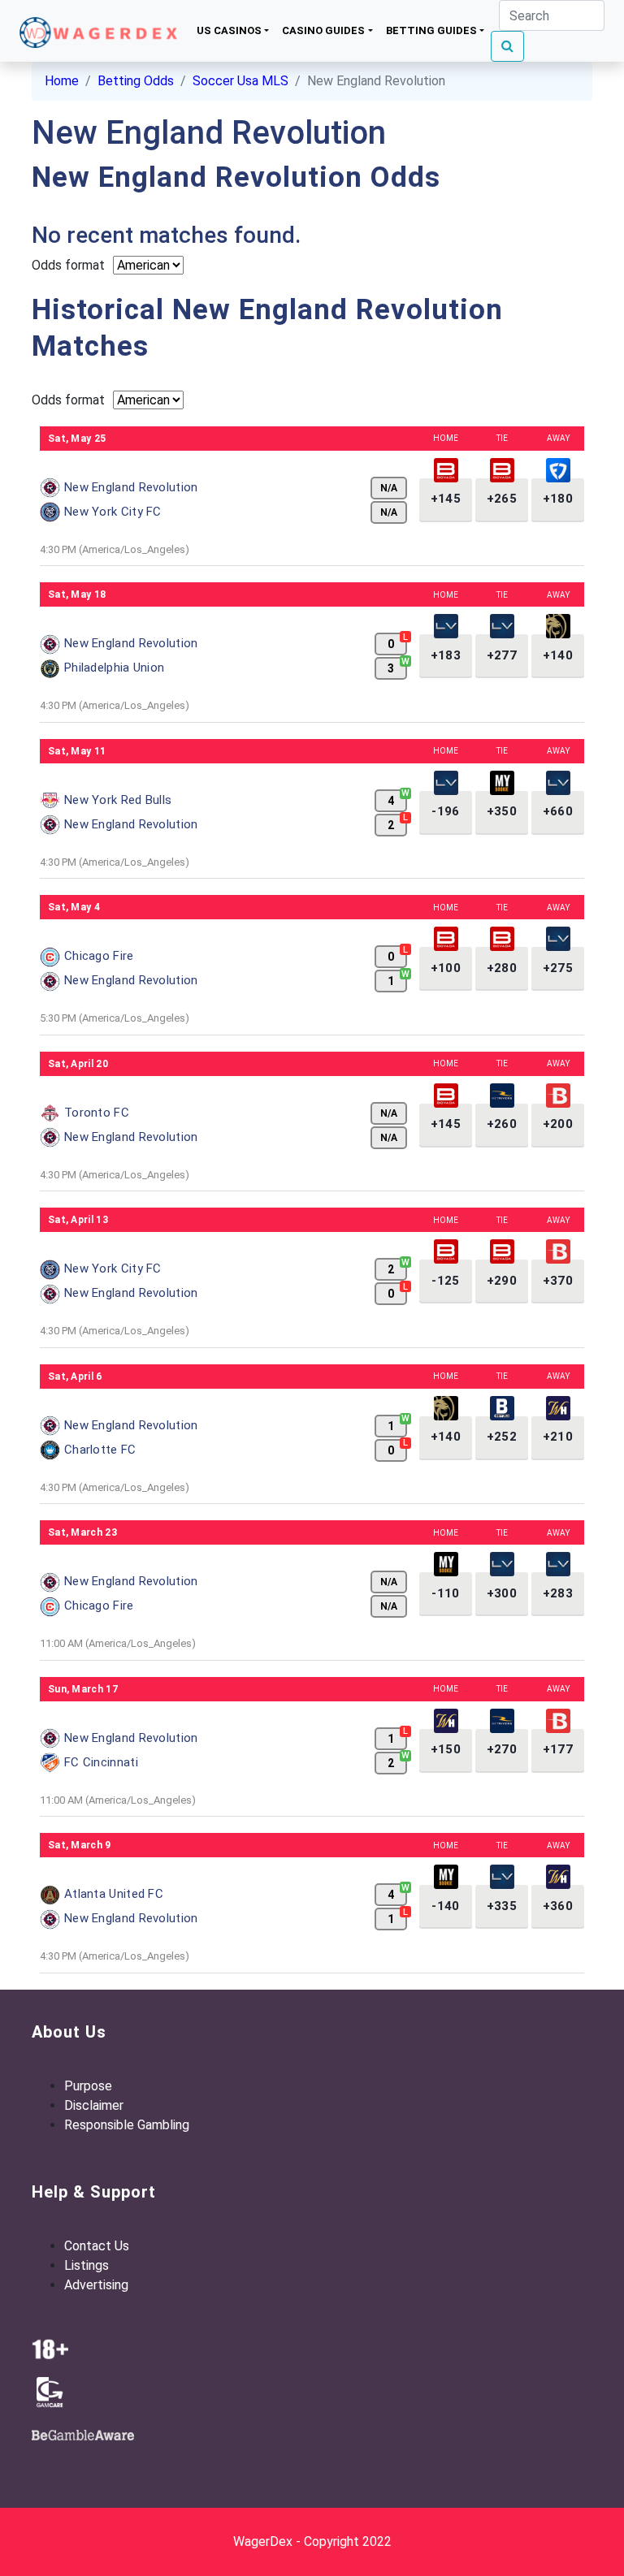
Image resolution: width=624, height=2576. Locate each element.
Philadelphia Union (114, 668)
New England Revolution (131, 487)
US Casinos (229, 30)
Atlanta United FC (114, 1894)
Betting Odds (136, 81)
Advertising (96, 2285)
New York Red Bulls (118, 800)
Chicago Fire (99, 956)
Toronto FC (97, 1113)
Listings (87, 2265)
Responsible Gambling (127, 2125)
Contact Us (97, 2246)
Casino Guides (323, 30)
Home (62, 81)
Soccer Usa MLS (240, 81)
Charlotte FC (100, 1450)
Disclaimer (94, 2105)
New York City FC (113, 512)
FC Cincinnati (101, 1762)
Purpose (88, 2086)
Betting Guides (431, 30)
